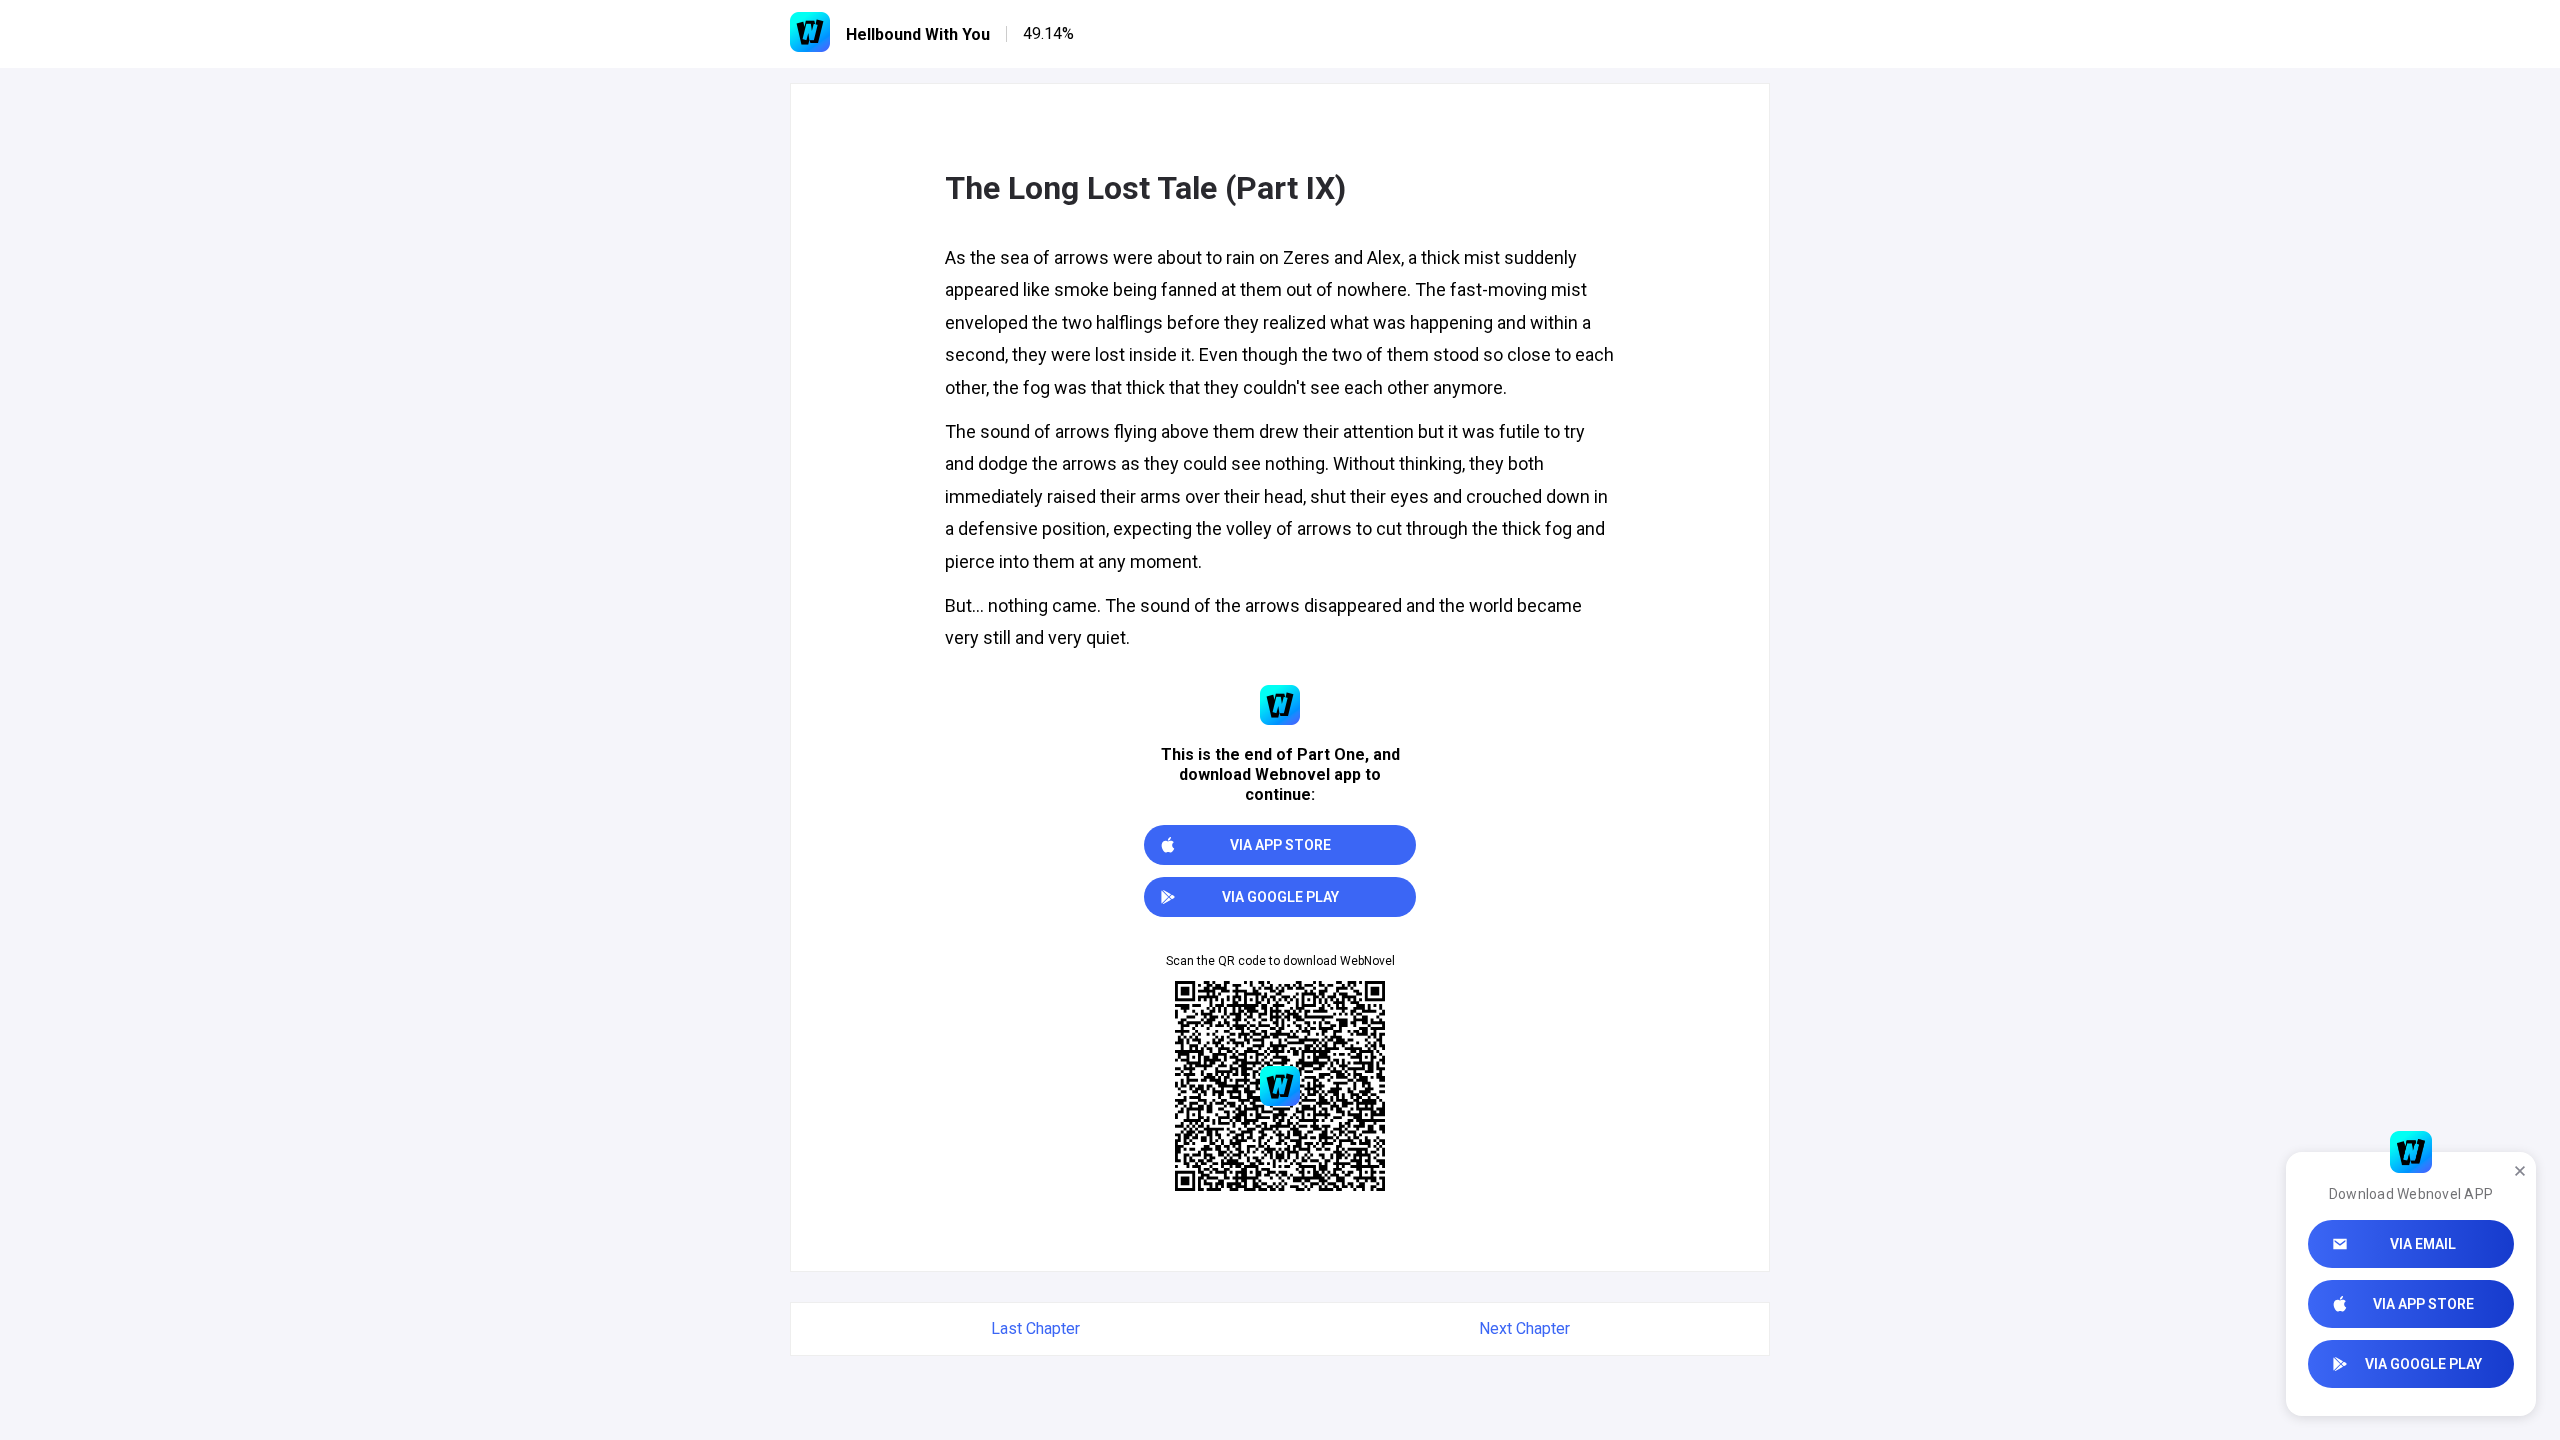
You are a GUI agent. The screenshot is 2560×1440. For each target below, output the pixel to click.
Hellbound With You (918, 34)
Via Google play (2423, 1364)
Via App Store (2423, 1304)
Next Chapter (1524, 1328)
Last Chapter (1035, 1328)
